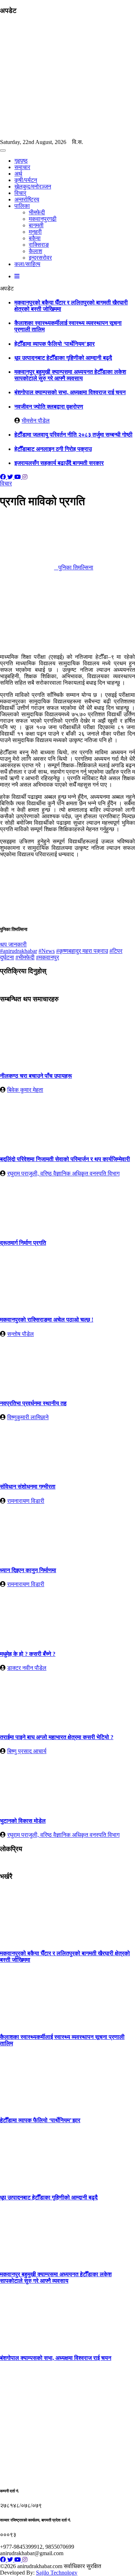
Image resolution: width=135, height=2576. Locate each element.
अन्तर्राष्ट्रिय (27, 199)
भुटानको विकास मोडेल (23, 1821)
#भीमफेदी (25, 957)
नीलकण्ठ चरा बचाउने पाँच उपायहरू (36, 1076)
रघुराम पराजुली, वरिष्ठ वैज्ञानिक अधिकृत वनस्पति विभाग (63, 1173)
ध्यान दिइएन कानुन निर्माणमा (28, 1570)
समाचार (22, 167)
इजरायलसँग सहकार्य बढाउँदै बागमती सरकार (59, 463)
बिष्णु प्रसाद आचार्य (27, 1751)
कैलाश (35, 251)
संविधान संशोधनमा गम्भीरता (28, 1487)
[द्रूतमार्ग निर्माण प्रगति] (27, 1229)
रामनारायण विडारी (26, 1501)
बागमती (36, 225)
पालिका (22, 206)
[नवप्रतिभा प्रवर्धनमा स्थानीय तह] (27, 1389)
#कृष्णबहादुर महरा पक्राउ (82, 951)
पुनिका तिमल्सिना (74, 567)
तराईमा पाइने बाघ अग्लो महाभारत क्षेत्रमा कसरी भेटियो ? (57, 1737)
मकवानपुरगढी (43, 219)
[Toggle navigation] (3, 150)
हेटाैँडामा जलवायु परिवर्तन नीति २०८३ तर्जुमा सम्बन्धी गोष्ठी (73, 435)
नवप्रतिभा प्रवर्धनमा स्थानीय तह (33, 1403)
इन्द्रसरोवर (40, 258)
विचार (20, 193)
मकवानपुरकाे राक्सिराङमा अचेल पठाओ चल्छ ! (47, 1320)
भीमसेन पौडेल (36, 421)
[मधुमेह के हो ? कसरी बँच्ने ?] (27, 1639)
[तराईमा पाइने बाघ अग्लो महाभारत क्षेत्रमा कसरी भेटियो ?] (27, 1723)
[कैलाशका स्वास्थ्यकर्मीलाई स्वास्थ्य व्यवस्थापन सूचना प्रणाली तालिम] (27, 2023)
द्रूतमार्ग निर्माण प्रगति (23, 1243)
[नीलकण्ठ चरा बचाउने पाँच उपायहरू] (27, 1062)
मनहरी (35, 232)
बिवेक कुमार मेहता (25, 1090)
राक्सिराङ (39, 245)
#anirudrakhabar (19, 951)
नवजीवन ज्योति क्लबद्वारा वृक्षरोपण (49, 407)
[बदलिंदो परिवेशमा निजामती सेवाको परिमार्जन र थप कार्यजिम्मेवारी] (27, 1145)
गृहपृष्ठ (21, 161)
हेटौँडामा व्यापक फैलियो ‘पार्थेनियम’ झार (55, 344)
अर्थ (18, 174)
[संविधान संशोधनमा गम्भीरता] (27, 1473)
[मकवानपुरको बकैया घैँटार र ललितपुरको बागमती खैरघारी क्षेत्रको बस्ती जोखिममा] (27, 1939)
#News (47, 951)
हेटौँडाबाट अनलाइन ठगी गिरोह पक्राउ (53, 449)
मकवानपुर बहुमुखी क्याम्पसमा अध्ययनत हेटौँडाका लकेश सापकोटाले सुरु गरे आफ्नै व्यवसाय (70, 375)
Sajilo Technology (57, 2573)
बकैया (35, 238)
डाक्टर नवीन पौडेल (27, 1668)
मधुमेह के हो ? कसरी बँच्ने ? (28, 1654)
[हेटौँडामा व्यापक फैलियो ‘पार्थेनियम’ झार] (27, 2106)
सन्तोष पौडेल (21, 1334)
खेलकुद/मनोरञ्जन (33, 187)
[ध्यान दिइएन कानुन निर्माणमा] (27, 1556)
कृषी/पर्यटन (26, 180)
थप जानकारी (13, 944)
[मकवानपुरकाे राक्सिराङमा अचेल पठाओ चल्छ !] (27, 1306)
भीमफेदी (37, 212)
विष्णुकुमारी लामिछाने (28, 1417)
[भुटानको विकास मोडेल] (27, 1806)
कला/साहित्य (27, 264)
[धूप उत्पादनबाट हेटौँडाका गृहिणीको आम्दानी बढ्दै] (27, 2183)
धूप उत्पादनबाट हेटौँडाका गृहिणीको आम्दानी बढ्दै (63, 358)
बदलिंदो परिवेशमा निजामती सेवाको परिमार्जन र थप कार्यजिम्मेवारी (65, 1159)
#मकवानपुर (48, 957)
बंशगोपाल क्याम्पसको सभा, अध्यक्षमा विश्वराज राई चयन (70, 392)
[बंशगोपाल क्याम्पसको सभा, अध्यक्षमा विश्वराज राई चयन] (27, 2344)
